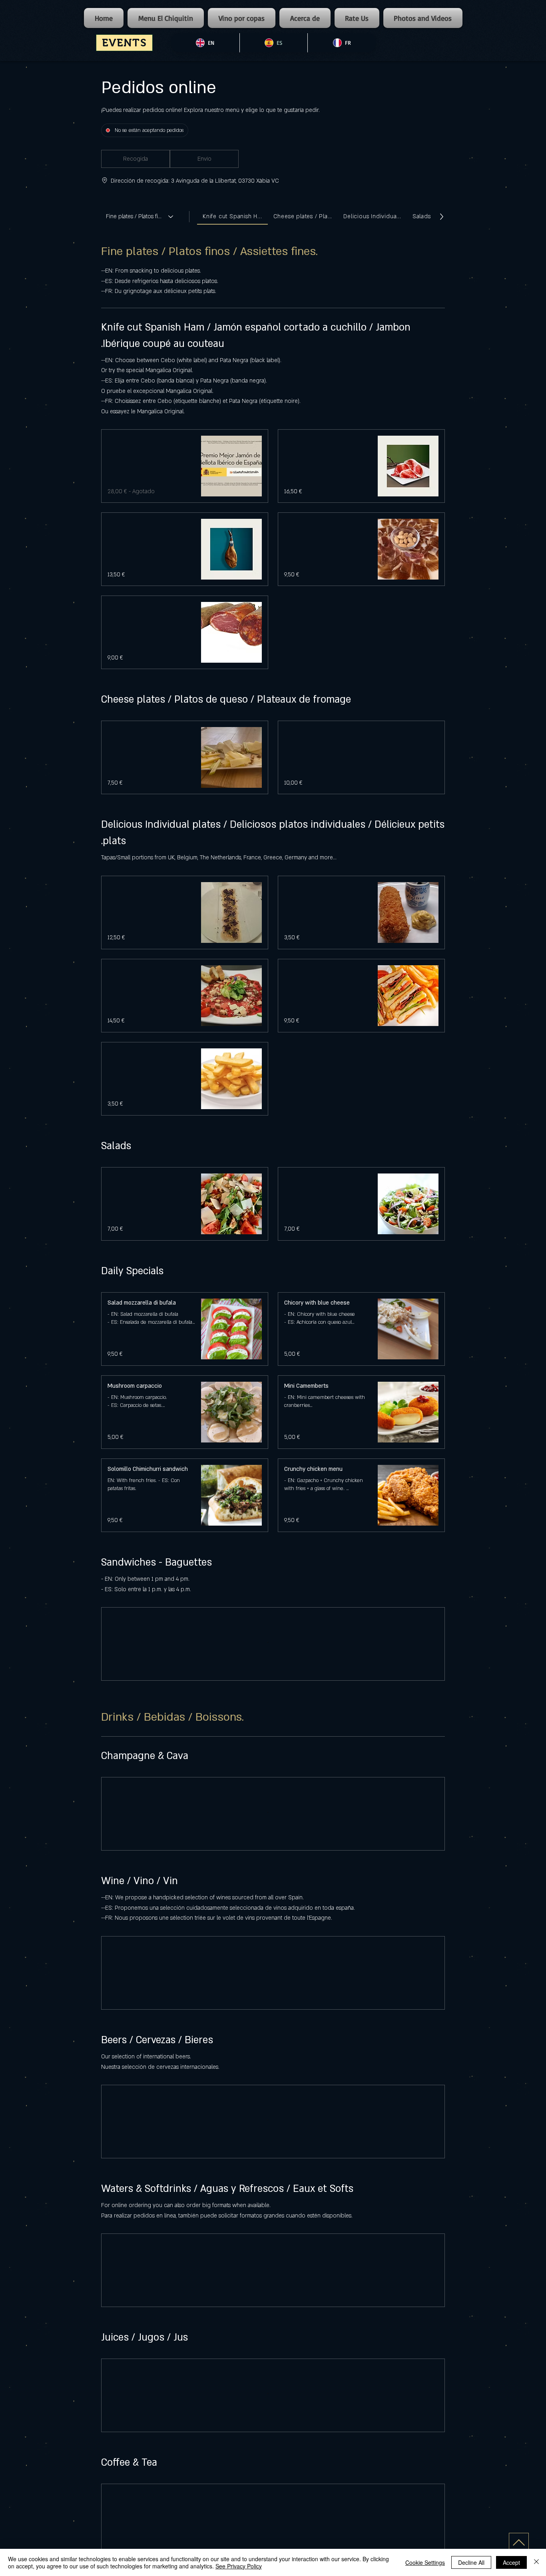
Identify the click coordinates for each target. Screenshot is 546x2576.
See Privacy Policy (239, 2566)
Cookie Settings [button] (425, 2562)
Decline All (471, 2562)
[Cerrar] (536, 2562)
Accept (511, 2562)
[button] (136, 159)
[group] (204, 159)
